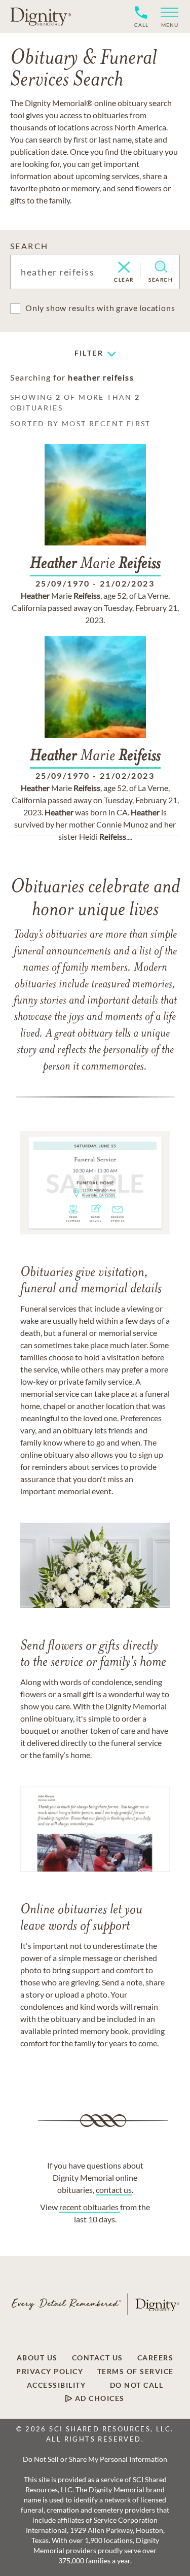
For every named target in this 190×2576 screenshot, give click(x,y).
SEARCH (29, 246)
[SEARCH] (161, 267)
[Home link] (41, 16)
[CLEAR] (124, 268)
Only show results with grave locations (100, 308)
